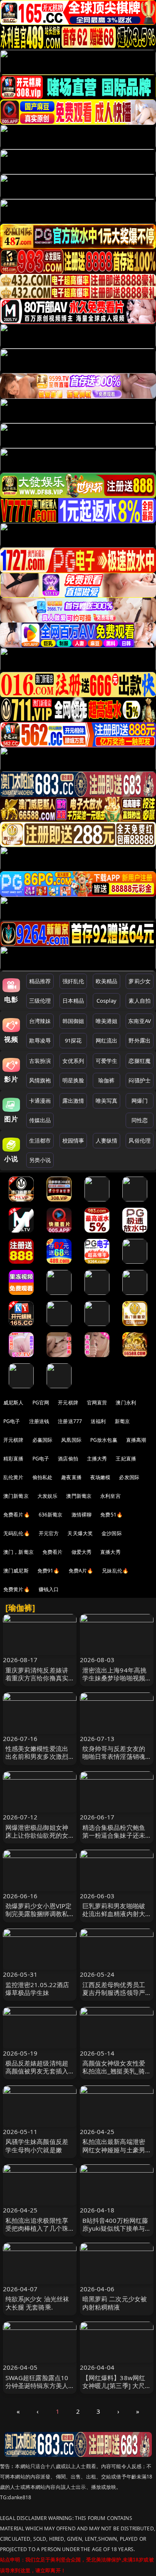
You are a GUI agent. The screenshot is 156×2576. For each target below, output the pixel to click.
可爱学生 (107, 1061)
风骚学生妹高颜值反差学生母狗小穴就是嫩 (37, 2145)
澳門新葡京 (79, 1496)
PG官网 (41, 1403)
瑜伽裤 (106, 1080)
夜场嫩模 (100, 1477)
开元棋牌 (68, 1403)
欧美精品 (107, 981)
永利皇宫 (110, 1496)
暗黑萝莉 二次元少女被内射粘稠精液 (115, 2303)
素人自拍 (140, 1001)
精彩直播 (14, 1459)
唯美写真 (107, 1101)
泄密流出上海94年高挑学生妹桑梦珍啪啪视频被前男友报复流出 (115, 1678)
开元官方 (49, 1533)
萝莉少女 (140, 981)
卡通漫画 (40, 1101)
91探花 (73, 1040)
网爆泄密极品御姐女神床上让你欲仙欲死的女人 (37, 1835)
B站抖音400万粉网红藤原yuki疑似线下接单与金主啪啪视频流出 (115, 2228)
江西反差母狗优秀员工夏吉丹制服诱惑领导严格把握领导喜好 (114, 1992)
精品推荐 (40, 981)
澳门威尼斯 (16, 1571)
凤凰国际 (71, 1440)
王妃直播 (126, 1459)
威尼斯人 (14, 1403)
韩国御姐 (73, 1021)
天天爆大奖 (80, 1533)
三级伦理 (40, 1001)
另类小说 (40, 1160)
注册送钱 (39, 1421)
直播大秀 (110, 1552)
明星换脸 (73, 1080)
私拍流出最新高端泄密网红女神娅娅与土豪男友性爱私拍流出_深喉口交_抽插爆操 (115, 2154)
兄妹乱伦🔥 (115, 1571)
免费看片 (53, 1552)
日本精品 (73, 1001)
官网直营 (97, 1403)
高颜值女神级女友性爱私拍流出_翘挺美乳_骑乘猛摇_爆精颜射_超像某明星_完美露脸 (114, 2075)
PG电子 (12, 1421)
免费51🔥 (111, 1515)
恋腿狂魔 (140, 1061)
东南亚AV (140, 1021)
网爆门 (140, 1101)
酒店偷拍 (68, 1459)
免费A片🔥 (81, 1571)
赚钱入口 (49, 1589)
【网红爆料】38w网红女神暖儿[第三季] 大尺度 (114, 2386)
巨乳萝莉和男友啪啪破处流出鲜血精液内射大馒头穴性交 (114, 1914)
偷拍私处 (43, 1477)
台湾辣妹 (40, 1021)
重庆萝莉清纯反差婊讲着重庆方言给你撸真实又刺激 (37, 1678)
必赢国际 (43, 1440)
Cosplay (106, 1001)
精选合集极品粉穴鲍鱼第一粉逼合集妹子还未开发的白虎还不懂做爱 (114, 1835)
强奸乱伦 (73, 981)
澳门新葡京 (16, 1496)
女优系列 (73, 1061)
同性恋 (140, 1120)
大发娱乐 (48, 1496)
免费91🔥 (49, 1571)
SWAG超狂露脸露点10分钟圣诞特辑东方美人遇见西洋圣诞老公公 (37, 2386)
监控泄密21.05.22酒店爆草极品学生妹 (37, 1989)
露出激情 (73, 1101)
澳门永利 (126, 1403)
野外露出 (140, 1040)
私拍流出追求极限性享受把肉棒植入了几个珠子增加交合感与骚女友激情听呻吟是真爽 (37, 2232)
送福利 (98, 1421)
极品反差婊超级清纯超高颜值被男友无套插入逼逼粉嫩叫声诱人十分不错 (37, 2075)
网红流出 (107, 1040)
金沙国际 (112, 1533)
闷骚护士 (140, 1080)
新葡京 (122, 1421)
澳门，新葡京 (19, 1552)
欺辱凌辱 (40, 1040)
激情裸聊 (82, 1515)
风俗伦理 (140, 1140)
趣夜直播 (71, 1477)
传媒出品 (40, 1120)
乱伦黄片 (14, 1477)
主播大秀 (97, 1459)
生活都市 (40, 1140)
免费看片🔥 (17, 1515)
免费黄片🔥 (17, 1589)
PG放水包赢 (104, 1440)
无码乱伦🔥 (17, 1533)
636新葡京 (51, 1515)
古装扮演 (40, 1061)
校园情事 (73, 1140)
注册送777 (70, 1421)
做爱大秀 (82, 1552)
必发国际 (129, 1477)
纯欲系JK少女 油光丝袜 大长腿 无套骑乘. (37, 2303)
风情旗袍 (40, 1080)
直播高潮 (136, 1440)
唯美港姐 (107, 1021)
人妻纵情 (107, 1140)
